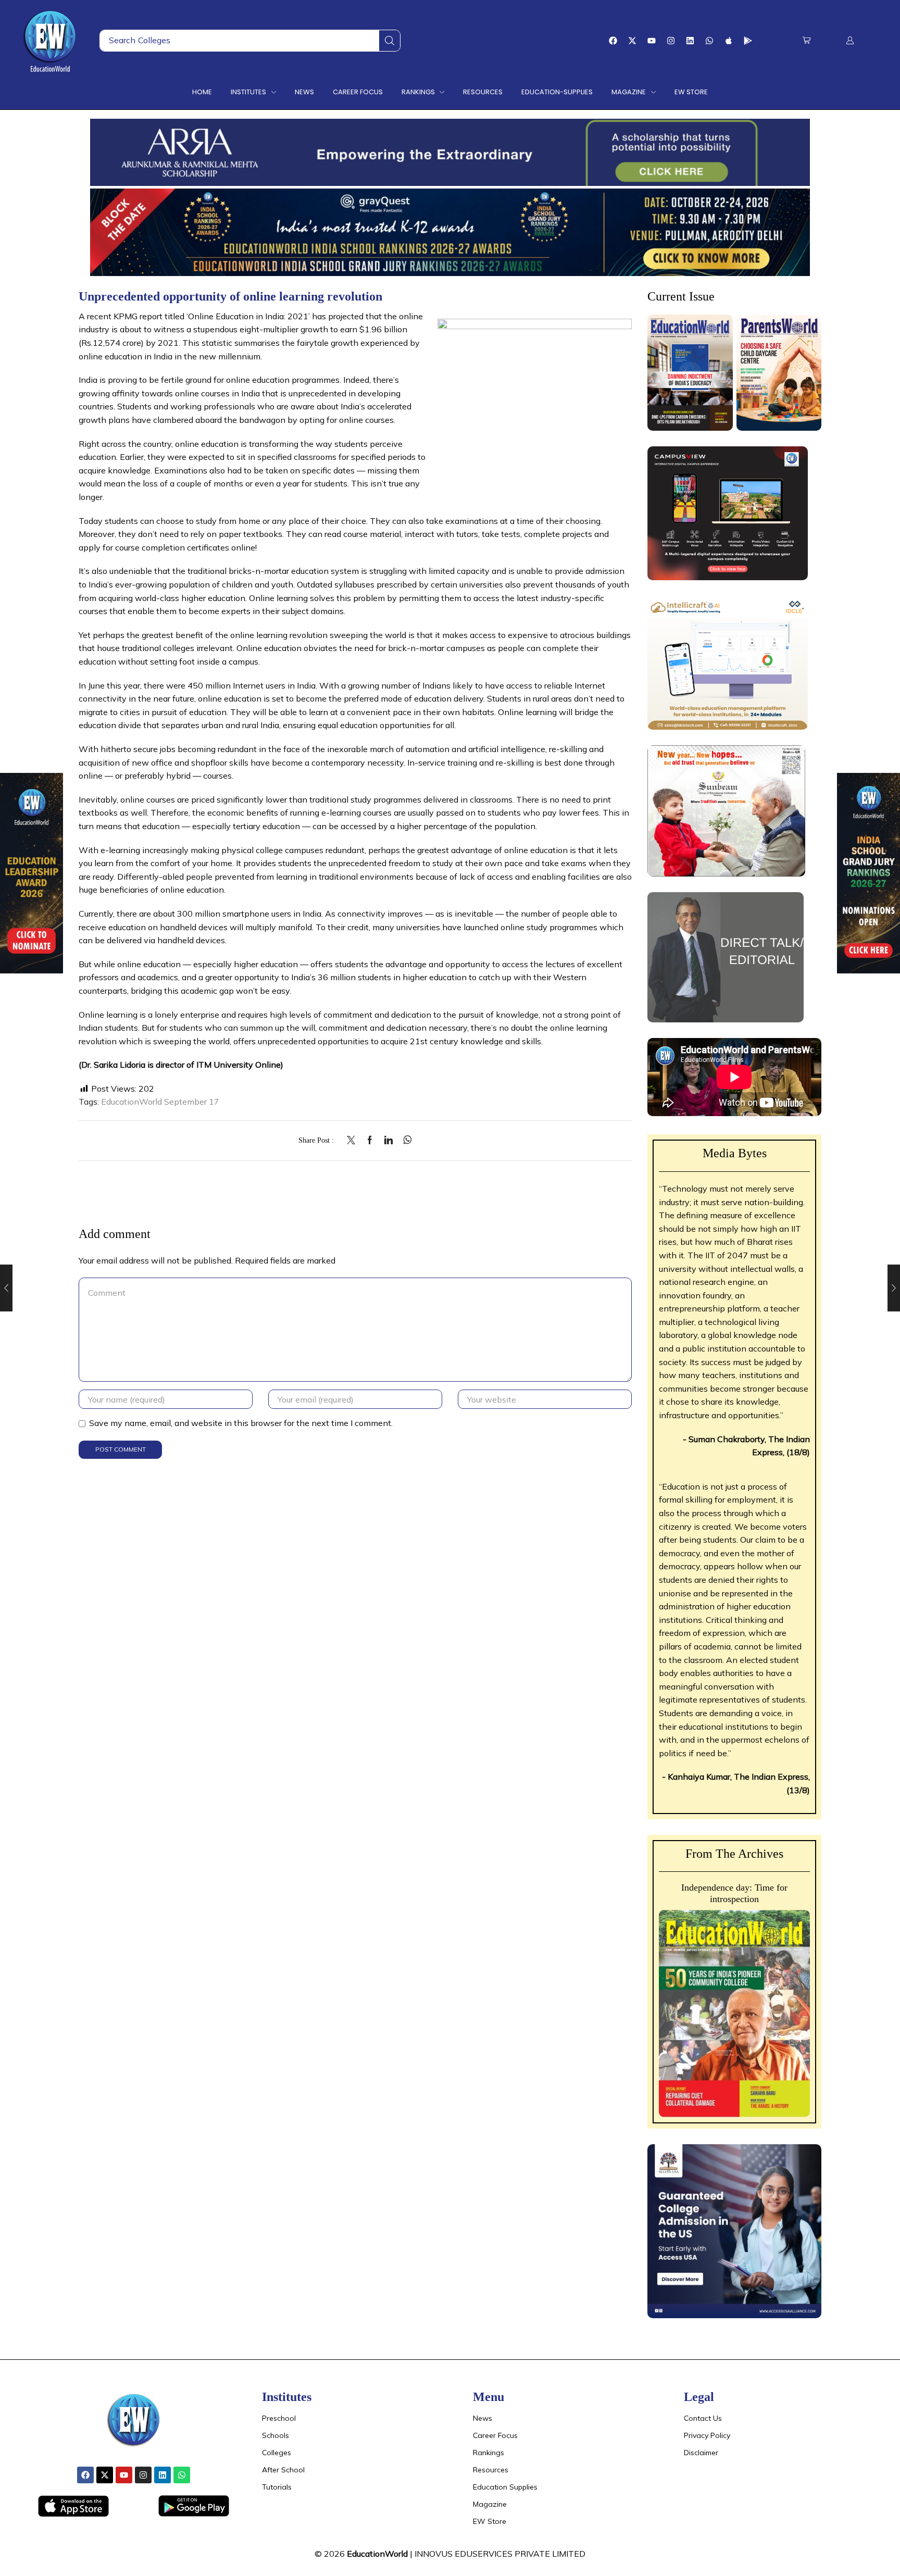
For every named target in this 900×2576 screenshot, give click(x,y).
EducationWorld (377, 2554)
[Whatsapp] (709, 41)
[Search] (390, 41)
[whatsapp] (405, 1141)
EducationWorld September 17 (160, 1102)
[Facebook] (613, 41)
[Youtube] (652, 41)
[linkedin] (389, 1141)
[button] (807, 40)
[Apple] (729, 41)
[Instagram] (671, 41)
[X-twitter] (632, 41)
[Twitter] (354, 1141)
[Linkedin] (690, 41)
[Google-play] (748, 41)
